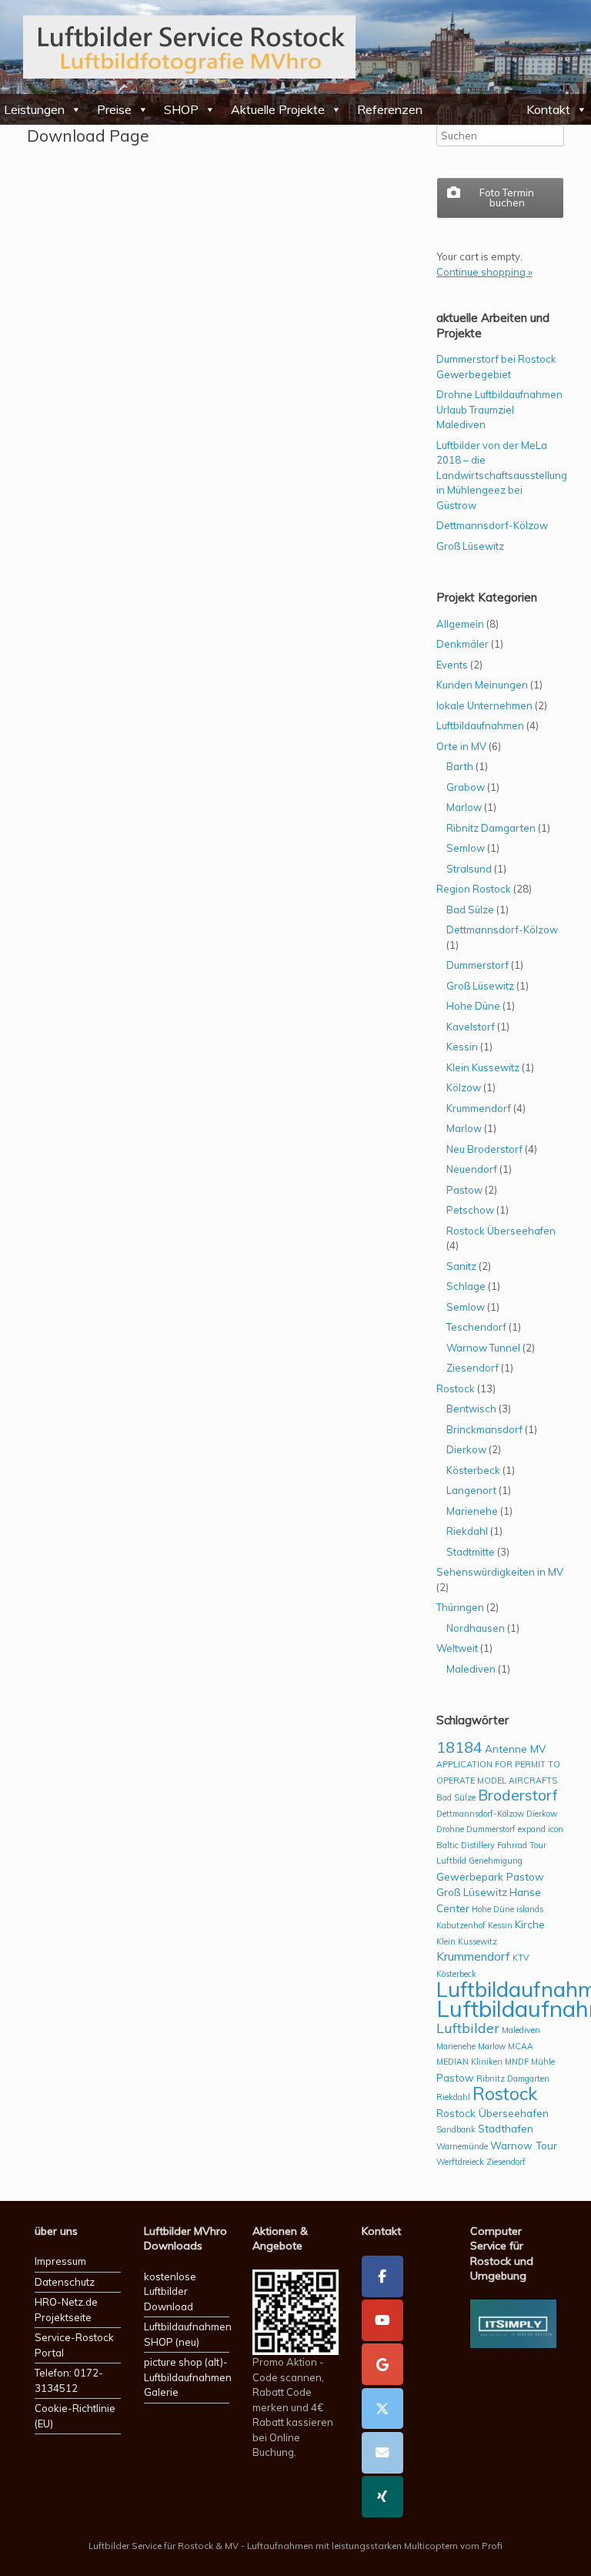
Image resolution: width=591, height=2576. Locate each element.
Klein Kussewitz (483, 1067)
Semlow (466, 848)
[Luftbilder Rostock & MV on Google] (382, 2364)
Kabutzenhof (461, 1925)
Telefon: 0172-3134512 (69, 2380)
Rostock (456, 1388)
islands (530, 1909)
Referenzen (390, 109)
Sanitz (461, 1266)
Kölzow (464, 1087)
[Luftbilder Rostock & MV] (189, 47)
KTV (521, 1958)
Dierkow (466, 1449)
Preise (114, 109)
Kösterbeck (473, 1470)
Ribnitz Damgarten (491, 828)
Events (452, 665)
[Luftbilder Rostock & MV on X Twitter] (382, 2409)
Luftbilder (468, 2028)
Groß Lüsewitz (470, 546)
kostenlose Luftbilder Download (170, 2291)
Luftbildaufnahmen (480, 725)
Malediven (471, 1669)
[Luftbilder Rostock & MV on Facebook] (382, 2276)
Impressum (60, 2261)
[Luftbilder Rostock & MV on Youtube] (382, 2320)
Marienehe (472, 1511)
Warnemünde (462, 2146)
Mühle (543, 2062)
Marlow (464, 807)
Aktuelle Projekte (278, 109)
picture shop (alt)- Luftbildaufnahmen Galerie (187, 2377)
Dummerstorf (477, 965)
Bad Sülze (470, 909)
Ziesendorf (472, 1368)
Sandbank (456, 2129)
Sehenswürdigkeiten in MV (500, 1572)
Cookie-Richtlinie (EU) (75, 2416)
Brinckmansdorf (484, 1429)
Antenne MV (515, 1749)
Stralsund (469, 869)
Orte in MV (461, 746)
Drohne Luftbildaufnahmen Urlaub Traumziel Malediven (499, 409)
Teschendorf (476, 1327)
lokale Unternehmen (484, 705)
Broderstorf (518, 1795)
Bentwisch (471, 1409)
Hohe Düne (473, 1006)
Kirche (530, 1924)
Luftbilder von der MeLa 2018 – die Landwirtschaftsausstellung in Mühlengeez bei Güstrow (502, 475)
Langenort (471, 1490)
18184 (459, 1747)
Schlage (466, 1286)
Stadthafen (506, 2128)
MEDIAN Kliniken (469, 2062)
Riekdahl (467, 1531)
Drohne (450, 1829)
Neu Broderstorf (484, 1149)
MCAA (521, 2046)
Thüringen (460, 1607)
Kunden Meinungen (482, 685)
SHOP (181, 109)
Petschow (470, 1210)
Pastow (464, 1190)
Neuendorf (472, 1169)
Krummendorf (479, 1108)
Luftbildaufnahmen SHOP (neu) (187, 2334)
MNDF (517, 2062)
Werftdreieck (460, 2162)
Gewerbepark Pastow (490, 1876)
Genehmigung (496, 1861)
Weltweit (457, 1648)
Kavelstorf (471, 1027)
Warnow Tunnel (483, 1348)
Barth (460, 766)
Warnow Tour (524, 2145)
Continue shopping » (484, 272)
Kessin (462, 1047)
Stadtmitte (471, 1552)
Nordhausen (476, 1628)
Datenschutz (65, 2282)
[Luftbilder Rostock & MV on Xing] (382, 2497)
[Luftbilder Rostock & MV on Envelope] (382, 2453)
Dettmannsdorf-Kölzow (492, 525)
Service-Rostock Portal (74, 2345)
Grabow (466, 787)
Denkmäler (462, 644)
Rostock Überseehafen (501, 1231)
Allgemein (460, 624)
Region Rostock (474, 889)
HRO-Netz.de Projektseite (66, 2310)
